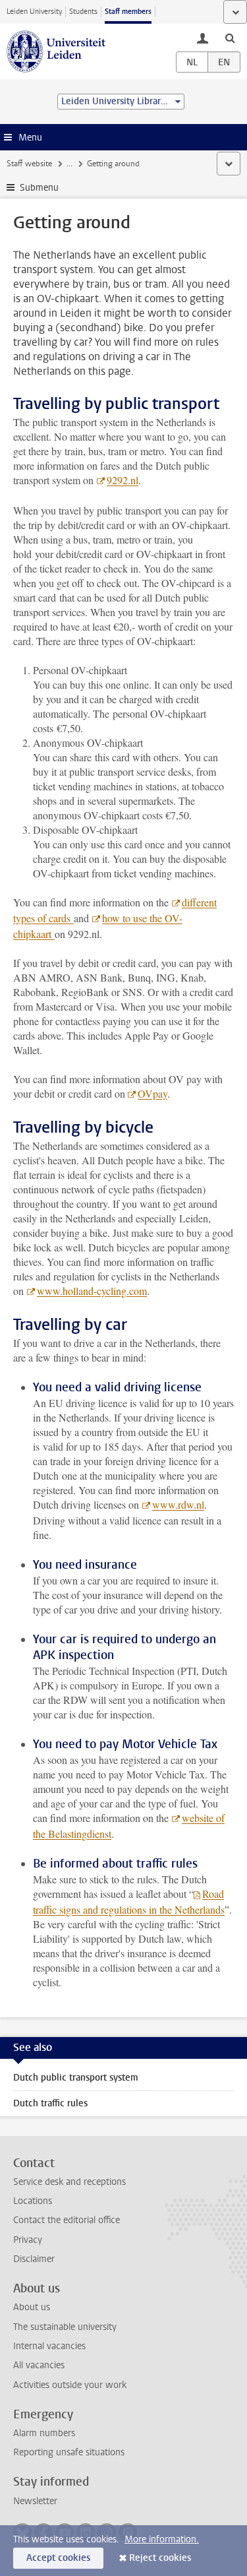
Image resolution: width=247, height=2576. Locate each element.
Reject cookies (160, 2558)
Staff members (128, 12)
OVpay (152, 1093)
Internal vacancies (49, 2346)
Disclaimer (34, 2259)
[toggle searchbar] (230, 38)
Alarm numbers (44, 2433)
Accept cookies (58, 2558)
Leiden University (34, 12)
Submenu (39, 188)
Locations (33, 2201)
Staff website (29, 164)
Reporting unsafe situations (69, 2452)
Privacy (28, 2240)
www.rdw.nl (178, 1504)
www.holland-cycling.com (92, 1291)
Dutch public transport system (76, 2078)
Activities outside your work (70, 2385)
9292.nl (123, 480)
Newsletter (35, 2501)
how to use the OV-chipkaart (98, 926)
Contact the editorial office (67, 2220)
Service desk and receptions (69, 2182)
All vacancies (39, 2365)
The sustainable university (65, 2327)
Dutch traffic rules (50, 2103)
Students (83, 12)
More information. (162, 2539)
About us (32, 2307)
